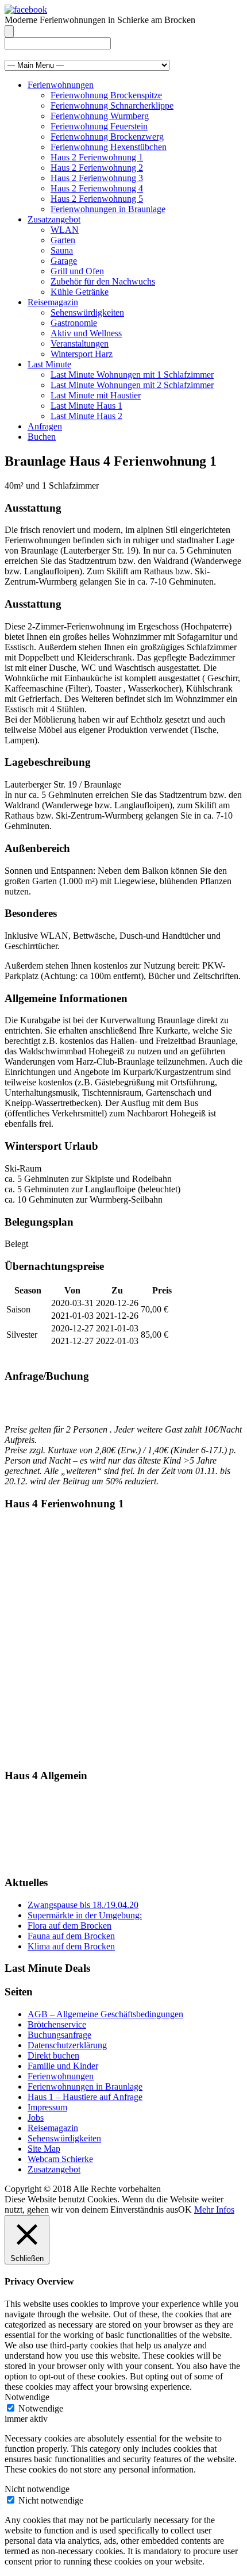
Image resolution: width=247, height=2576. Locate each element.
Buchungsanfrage (59, 2035)
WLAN (65, 230)
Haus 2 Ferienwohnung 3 (97, 178)
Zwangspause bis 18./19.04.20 (83, 1905)
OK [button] (185, 2210)
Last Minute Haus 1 (86, 406)
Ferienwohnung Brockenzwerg (107, 137)
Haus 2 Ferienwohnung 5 (97, 199)
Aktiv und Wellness (86, 333)
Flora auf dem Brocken (70, 1926)
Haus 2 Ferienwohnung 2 (97, 168)
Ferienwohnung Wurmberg (100, 116)
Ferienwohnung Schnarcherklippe (112, 105)
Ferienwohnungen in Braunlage (108, 209)
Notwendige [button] (27, 2397)
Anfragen (45, 426)
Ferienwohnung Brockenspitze (106, 95)
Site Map (44, 2149)
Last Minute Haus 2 (86, 416)
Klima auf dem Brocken (71, 1946)
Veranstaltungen (80, 343)
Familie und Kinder (63, 2066)
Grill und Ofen (77, 271)
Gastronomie (74, 323)
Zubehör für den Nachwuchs (103, 281)
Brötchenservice (57, 2024)
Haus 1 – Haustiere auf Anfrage (85, 2097)
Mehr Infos (214, 2210)
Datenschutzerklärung (67, 2045)
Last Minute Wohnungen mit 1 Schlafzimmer (132, 375)
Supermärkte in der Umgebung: (85, 1915)
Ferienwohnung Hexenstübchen (109, 147)
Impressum (47, 2107)
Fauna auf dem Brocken (71, 1936)
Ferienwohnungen (61, 85)
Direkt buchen (53, 2055)
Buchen (42, 437)
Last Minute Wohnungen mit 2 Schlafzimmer (132, 385)
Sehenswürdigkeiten (87, 312)
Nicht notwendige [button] (37, 2489)
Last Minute (49, 364)
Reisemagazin (53, 302)
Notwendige (41, 2408)
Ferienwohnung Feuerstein (99, 126)
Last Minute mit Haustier (96, 395)
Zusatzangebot (54, 219)
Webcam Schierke (60, 2159)
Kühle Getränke (80, 292)
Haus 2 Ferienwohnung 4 (97, 188)
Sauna (62, 250)
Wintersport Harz (82, 354)
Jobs (36, 2118)
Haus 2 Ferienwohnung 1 (97, 157)
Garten (63, 240)
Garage (64, 261)
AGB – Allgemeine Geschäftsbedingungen (105, 2014)
